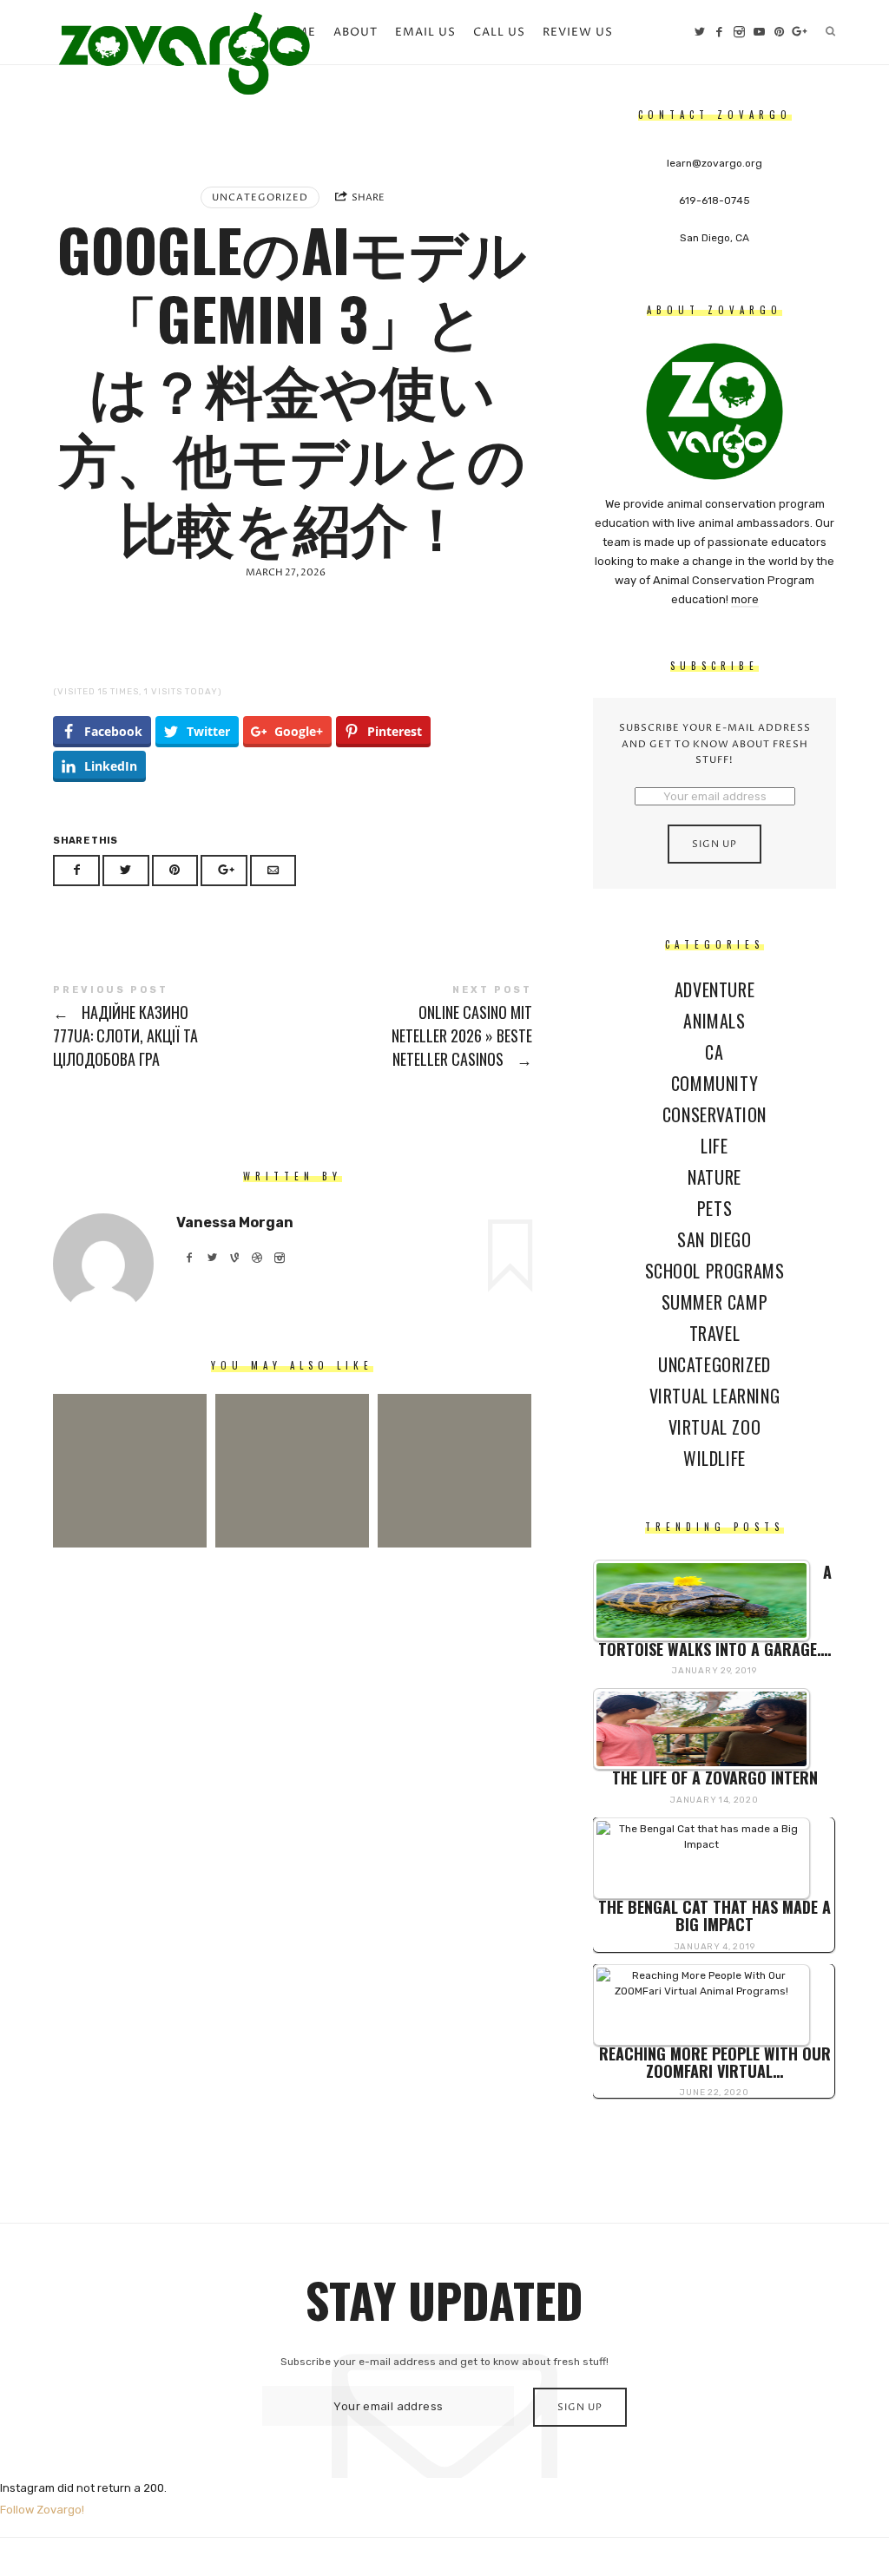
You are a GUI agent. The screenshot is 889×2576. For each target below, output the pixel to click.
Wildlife (714, 1458)
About (356, 32)
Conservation (714, 1114)
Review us (578, 32)
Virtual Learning (714, 1396)
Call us (499, 32)
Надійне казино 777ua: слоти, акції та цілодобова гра (173, 1028)
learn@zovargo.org (714, 163)
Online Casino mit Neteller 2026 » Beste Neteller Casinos (412, 1028)
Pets (714, 1208)
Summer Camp (714, 1302)
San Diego (714, 1239)
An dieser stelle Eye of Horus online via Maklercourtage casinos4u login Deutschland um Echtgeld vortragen (292, 1444)
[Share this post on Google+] (224, 871)
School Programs (714, 1271)
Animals (714, 1021)
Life (714, 1146)
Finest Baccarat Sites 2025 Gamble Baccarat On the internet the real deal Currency (130, 1444)
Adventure (714, 989)
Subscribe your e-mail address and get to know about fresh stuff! (714, 744)
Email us (425, 32)
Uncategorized (260, 197)
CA (714, 1052)
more (744, 599)
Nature (714, 1177)
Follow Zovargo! (42, 2510)
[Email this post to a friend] (273, 871)
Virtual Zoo (714, 1427)
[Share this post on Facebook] (76, 871)
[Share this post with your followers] (126, 871)
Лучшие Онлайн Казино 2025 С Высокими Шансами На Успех (455, 1444)
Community (714, 1083)
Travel (714, 1333)
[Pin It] (175, 871)
